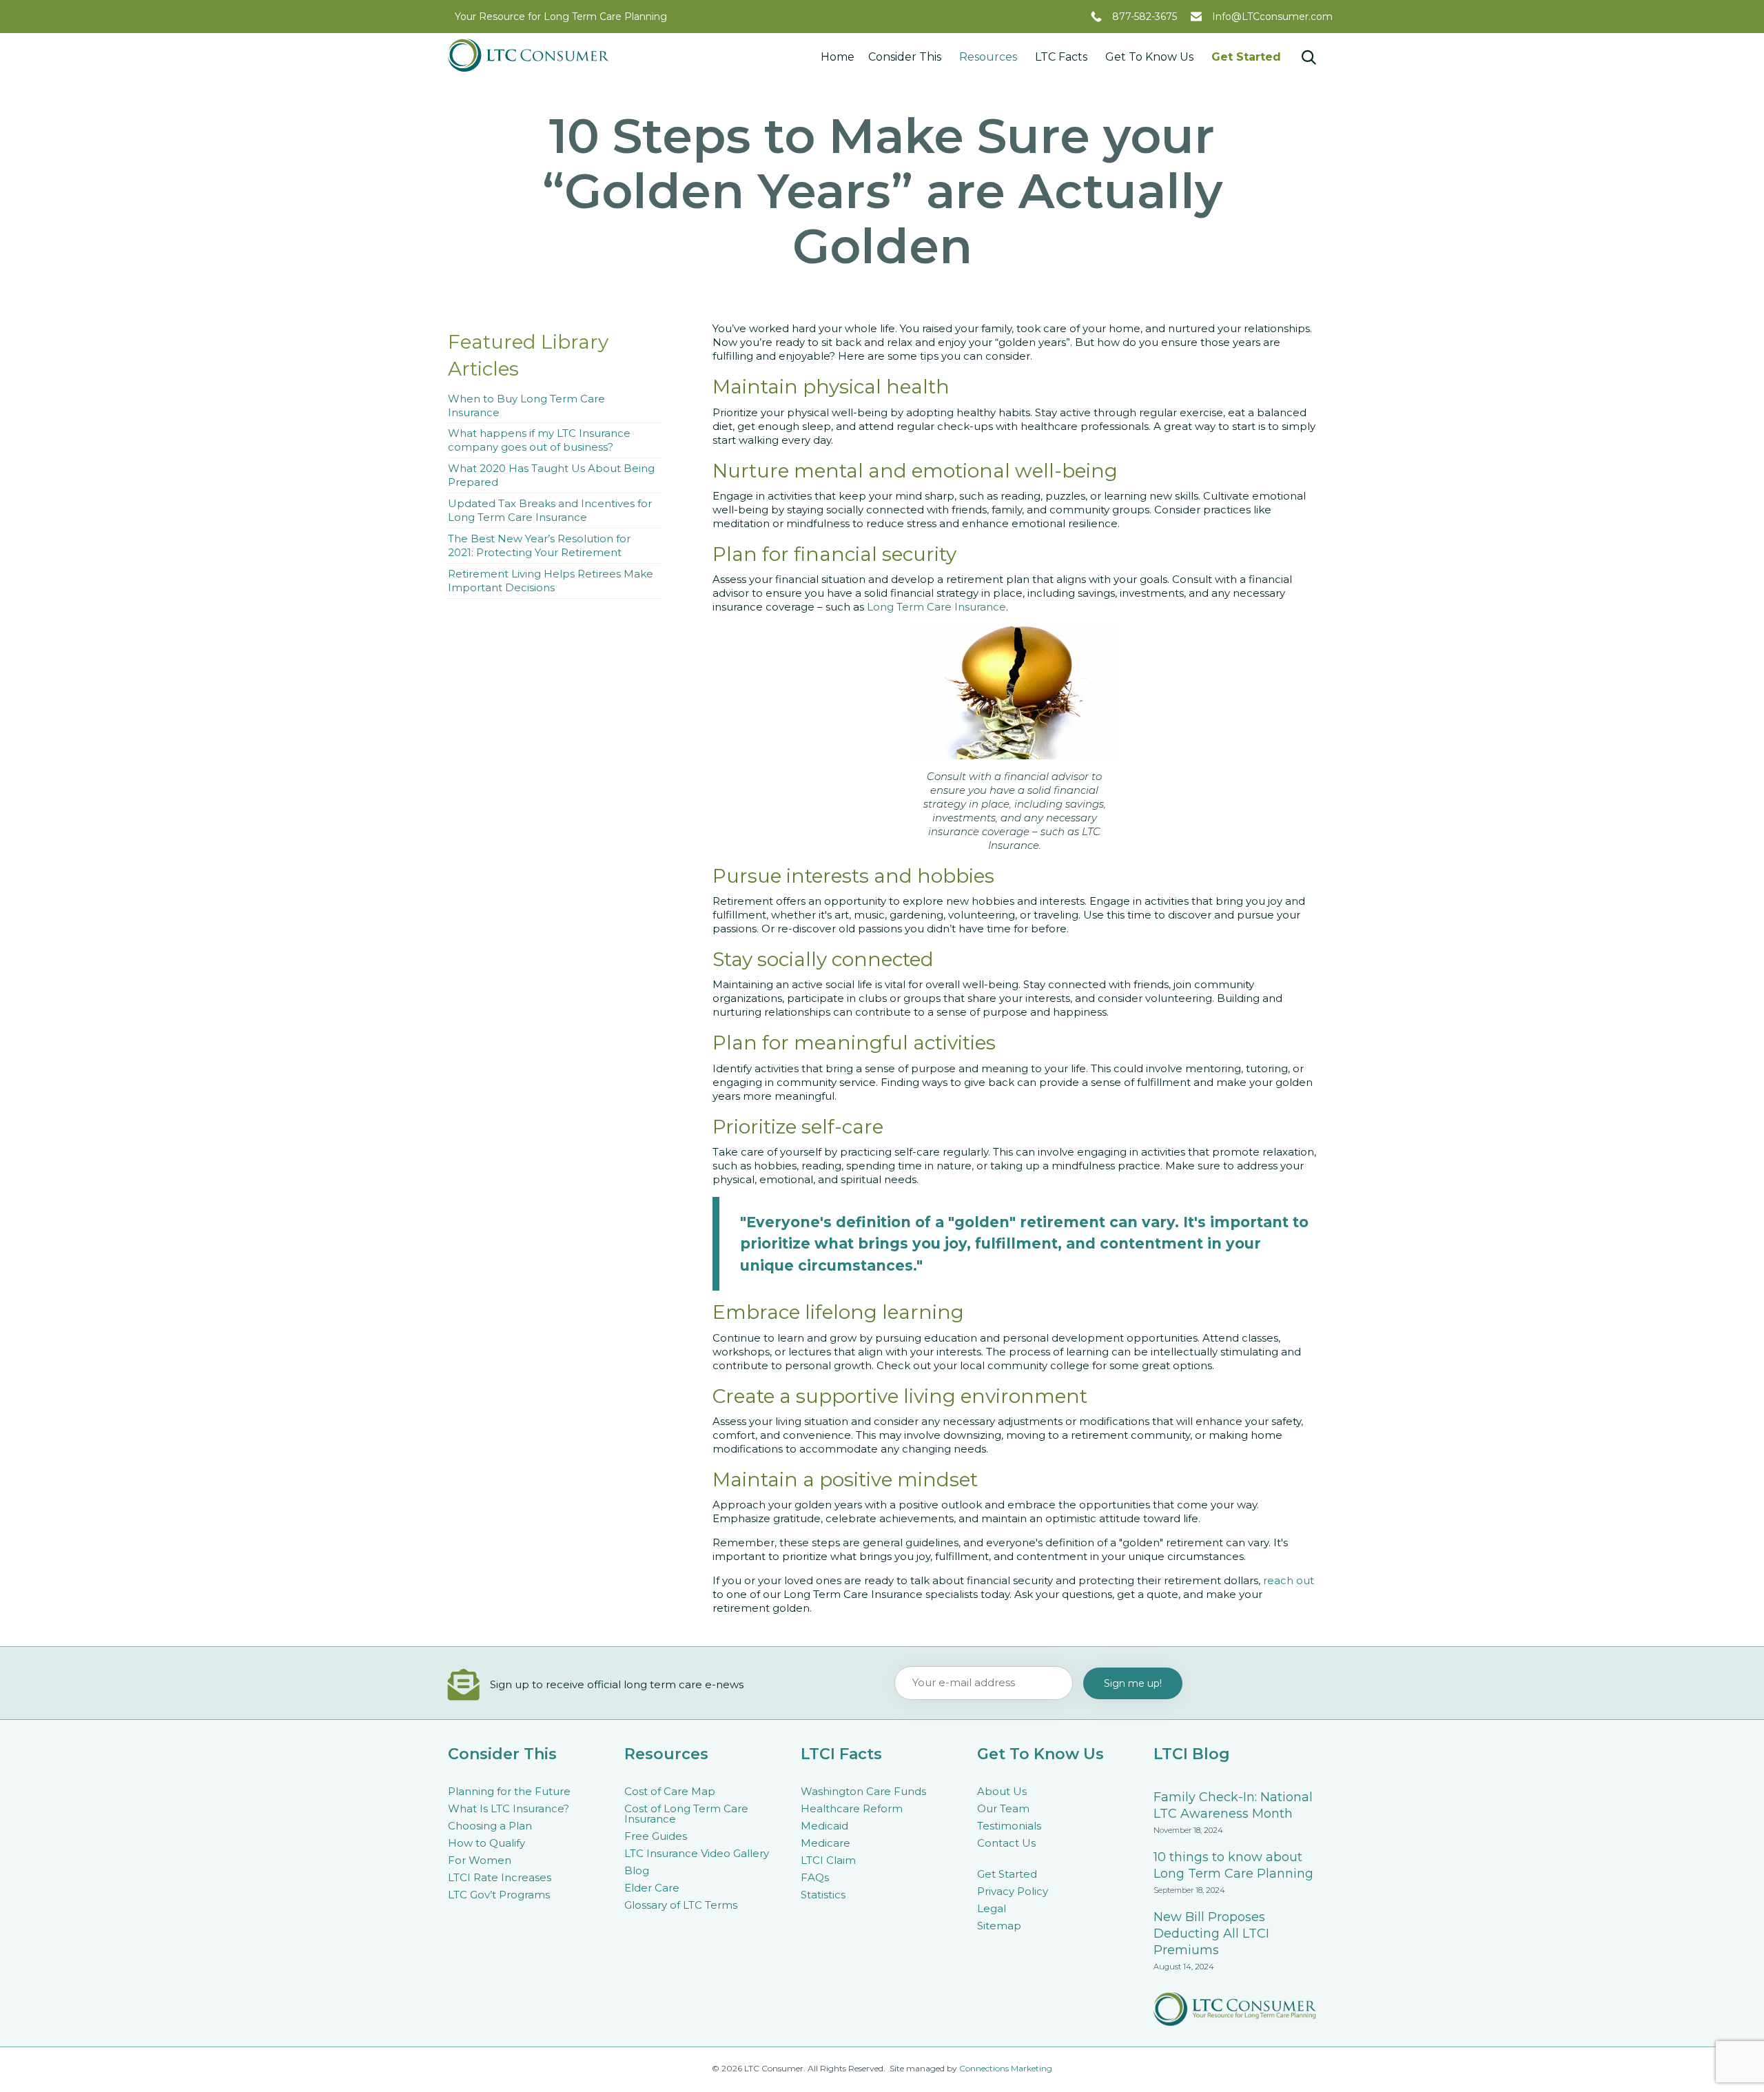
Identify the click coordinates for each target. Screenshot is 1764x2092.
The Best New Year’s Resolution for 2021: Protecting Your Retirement (539, 545)
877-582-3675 (1145, 17)
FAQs (815, 1877)
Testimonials (1009, 1826)
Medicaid (824, 1826)
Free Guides (656, 1836)
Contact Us (1006, 1843)
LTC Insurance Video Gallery (697, 1853)
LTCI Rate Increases (500, 1877)
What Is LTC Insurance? (509, 1808)
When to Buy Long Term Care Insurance (526, 406)
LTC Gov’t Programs (499, 1895)
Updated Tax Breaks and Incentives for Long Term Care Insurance (550, 510)
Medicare (825, 1843)
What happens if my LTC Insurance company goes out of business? (539, 440)
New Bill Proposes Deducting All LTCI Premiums (1211, 1934)
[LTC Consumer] (529, 55)
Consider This (905, 57)
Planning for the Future (509, 1791)
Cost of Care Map (670, 1791)
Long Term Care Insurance (936, 607)
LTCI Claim (828, 1860)
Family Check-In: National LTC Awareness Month (1233, 1805)
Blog (637, 1870)
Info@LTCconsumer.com (1272, 17)
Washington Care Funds (863, 1791)
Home (838, 57)
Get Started (1246, 57)
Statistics (823, 1895)
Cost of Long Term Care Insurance (686, 1814)
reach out (1289, 1580)
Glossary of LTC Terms (681, 1905)
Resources (988, 57)
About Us (1002, 1791)
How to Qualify (486, 1843)
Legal (992, 1908)
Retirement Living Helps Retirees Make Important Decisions (551, 581)
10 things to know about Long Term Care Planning (1233, 1865)
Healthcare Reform (852, 1808)
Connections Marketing (1006, 2068)
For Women (480, 1860)
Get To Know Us (1149, 57)
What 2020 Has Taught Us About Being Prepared (551, 475)
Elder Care (652, 1888)
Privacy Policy (1013, 1891)
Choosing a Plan (490, 1826)
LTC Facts (1061, 57)
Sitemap (999, 1926)
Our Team (1003, 1808)
